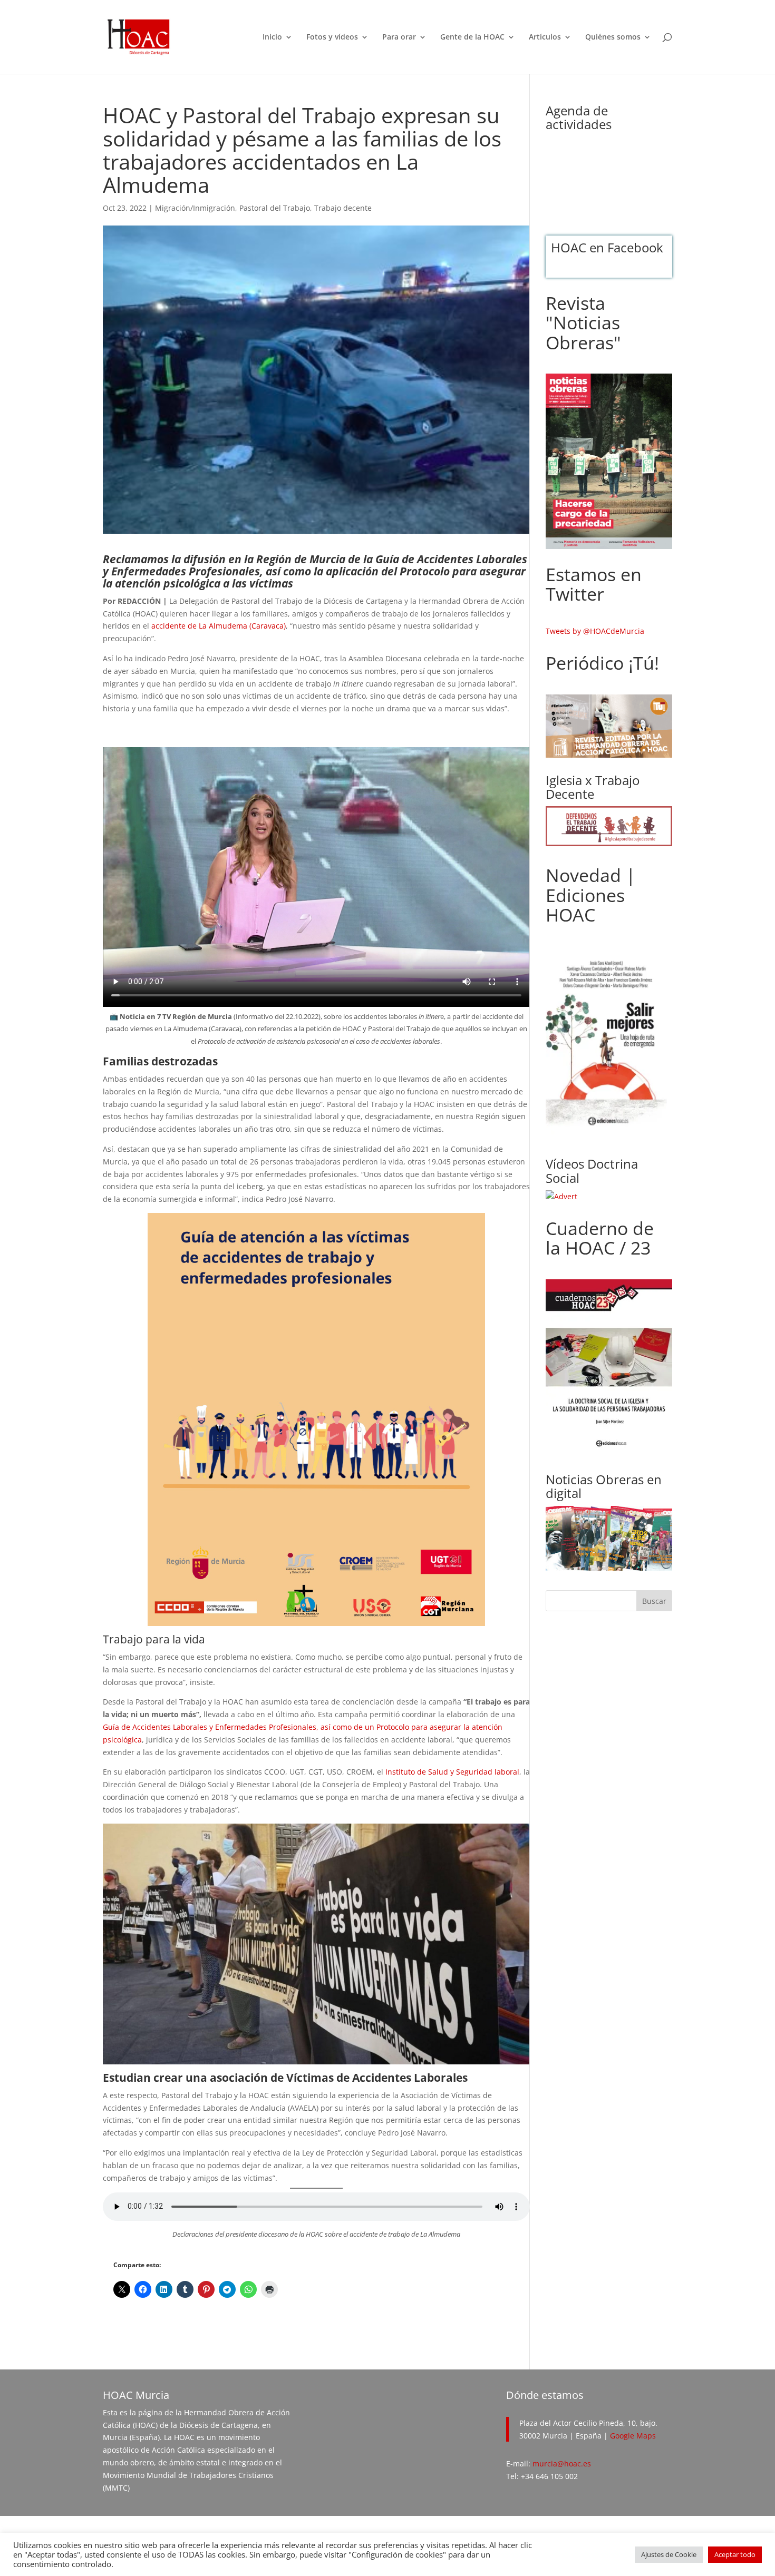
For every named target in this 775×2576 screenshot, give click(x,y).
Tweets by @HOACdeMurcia (595, 631)
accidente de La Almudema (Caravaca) (219, 626)
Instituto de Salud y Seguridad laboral (452, 1772)
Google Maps (633, 2436)
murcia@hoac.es (562, 2464)
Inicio (272, 37)
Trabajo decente (343, 208)
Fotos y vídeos (332, 37)
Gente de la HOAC (472, 37)
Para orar (399, 37)
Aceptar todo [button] (735, 2554)
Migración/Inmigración (195, 208)
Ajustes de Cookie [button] (669, 2554)
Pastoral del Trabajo (275, 208)
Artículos (545, 37)
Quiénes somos (613, 37)
